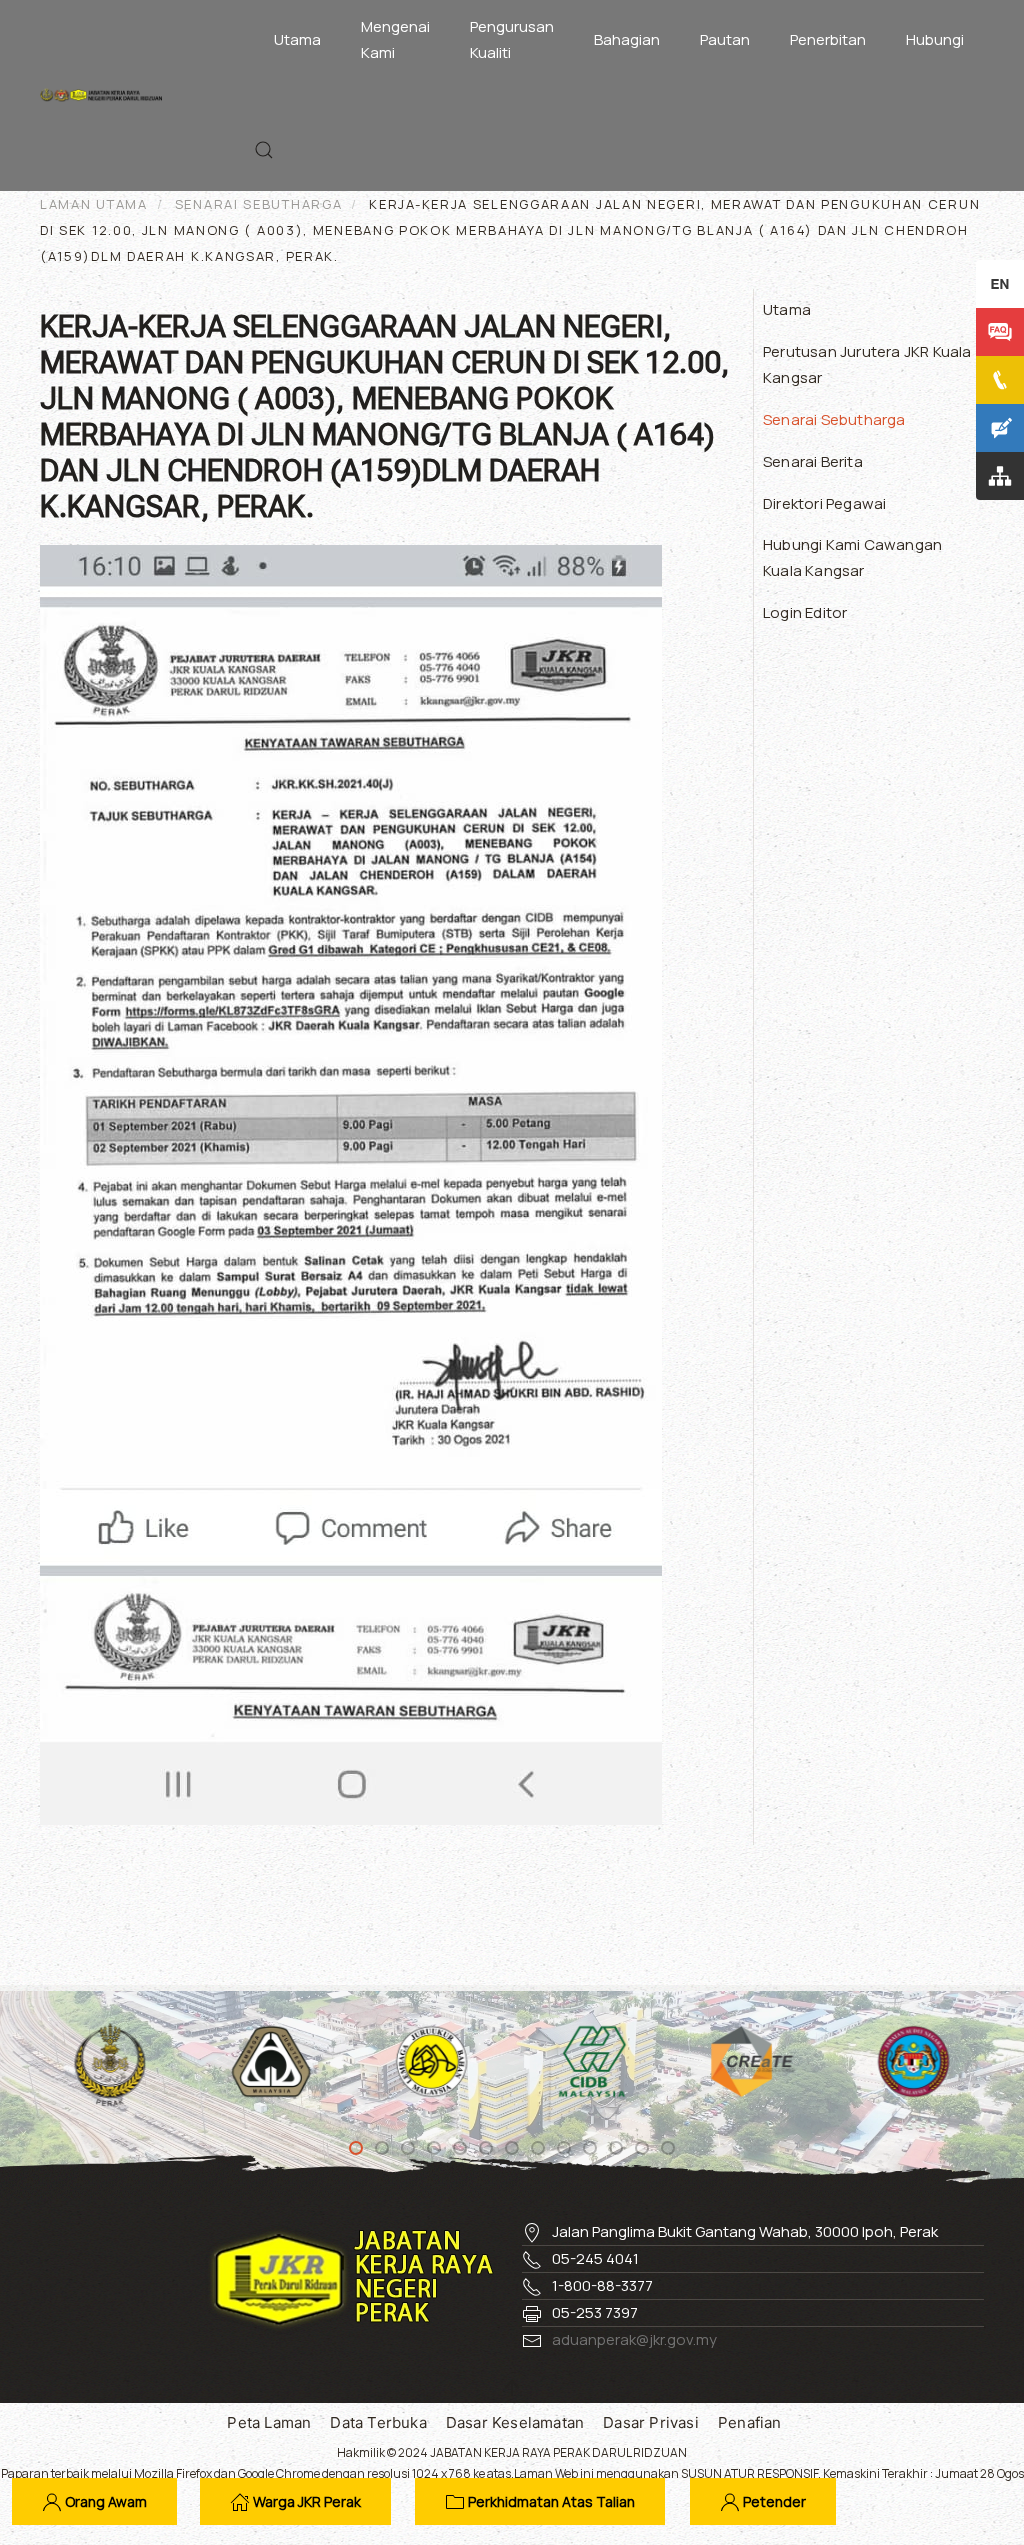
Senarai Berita (813, 461)
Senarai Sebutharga (834, 419)
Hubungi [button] (935, 39)
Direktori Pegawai (824, 503)
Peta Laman (269, 2422)
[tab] (356, 2148)
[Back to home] (106, 95)
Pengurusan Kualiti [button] (512, 39)
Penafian (750, 2422)
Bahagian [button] (627, 39)
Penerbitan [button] (828, 39)
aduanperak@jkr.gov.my (634, 2339)
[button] (264, 150)
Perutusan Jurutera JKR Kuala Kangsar (867, 364)
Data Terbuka (378, 2422)
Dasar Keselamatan (515, 2422)
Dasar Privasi (651, 2422)
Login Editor (805, 612)
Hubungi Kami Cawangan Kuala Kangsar (852, 557)
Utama (297, 39)
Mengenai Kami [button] (395, 39)
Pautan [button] (725, 39)
